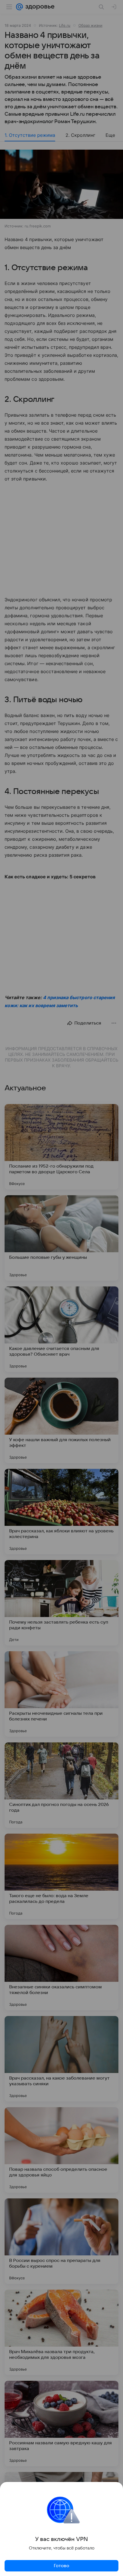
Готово (61, 2566)
